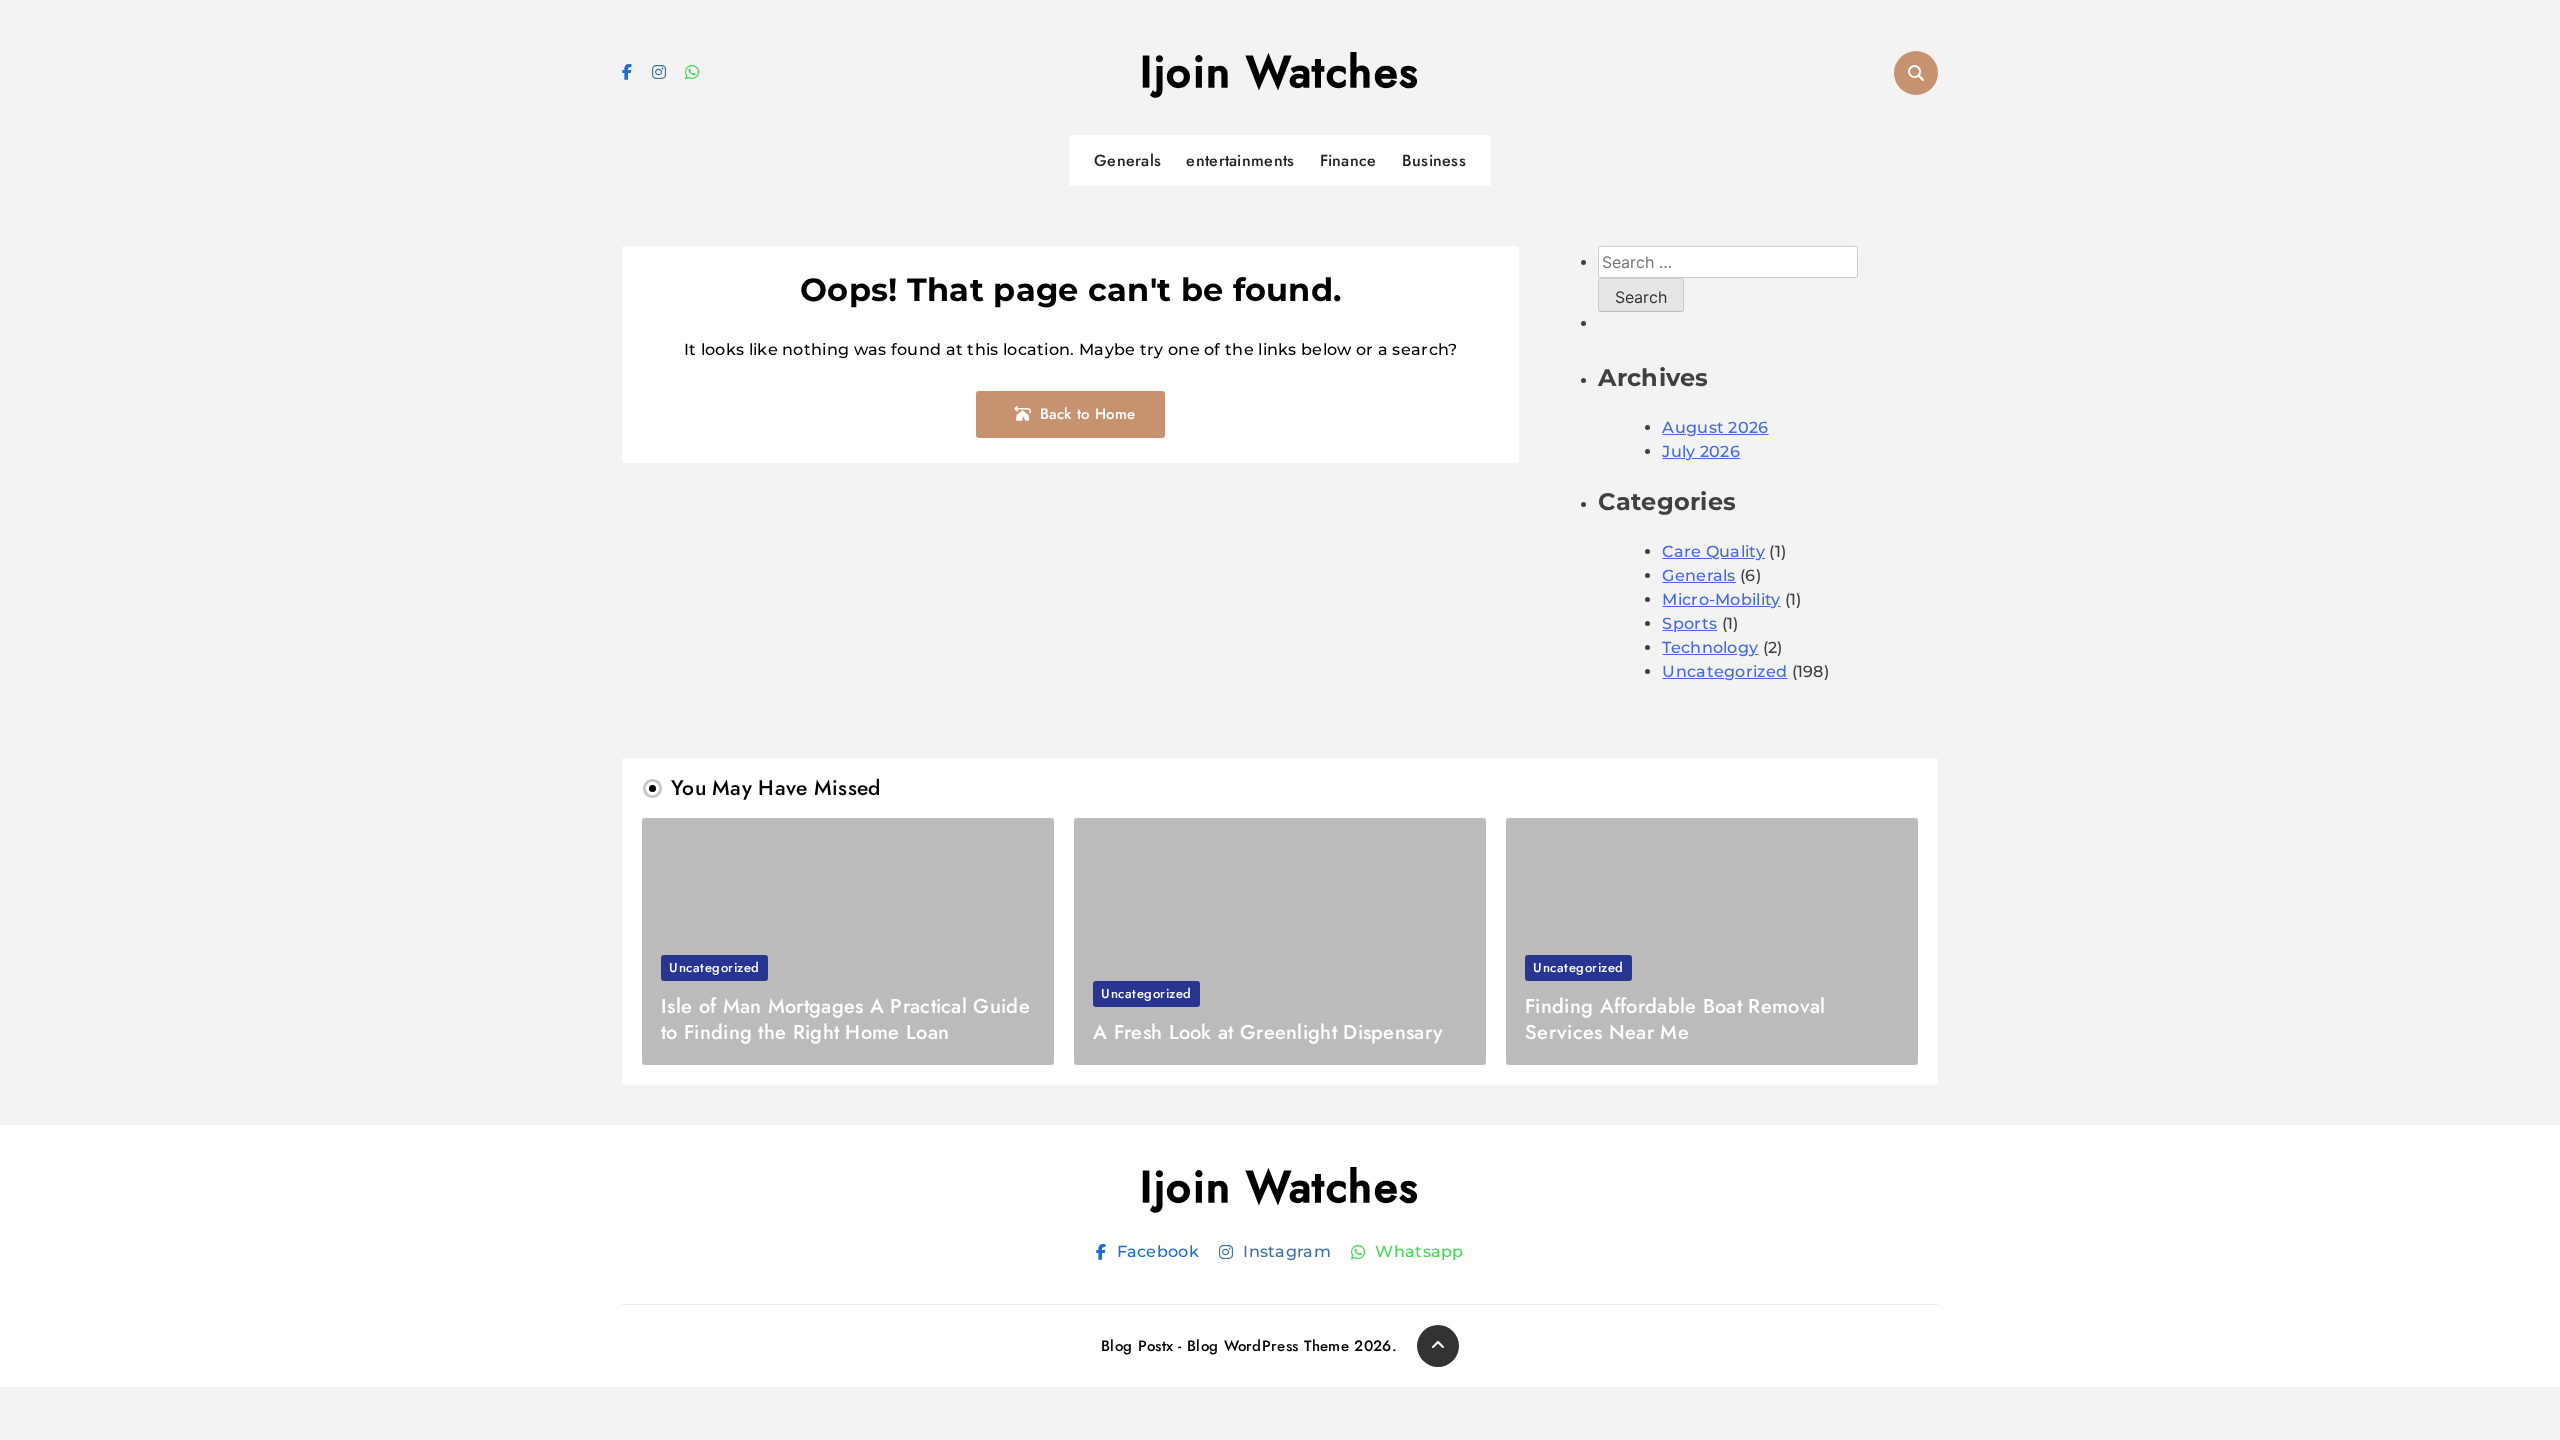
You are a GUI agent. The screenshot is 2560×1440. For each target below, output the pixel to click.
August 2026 (1715, 427)
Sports (1689, 623)
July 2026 (1701, 451)
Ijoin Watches (1280, 72)
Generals (1127, 160)
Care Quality (1713, 551)
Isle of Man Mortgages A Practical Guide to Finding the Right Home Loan (845, 1019)
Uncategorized (1724, 671)
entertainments (1240, 160)
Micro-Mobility (1721, 599)
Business (1434, 160)
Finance (1348, 160)
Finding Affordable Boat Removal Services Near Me (1675, 1019)
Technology (1710, 647)
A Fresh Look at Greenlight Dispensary (1267, 1032)
